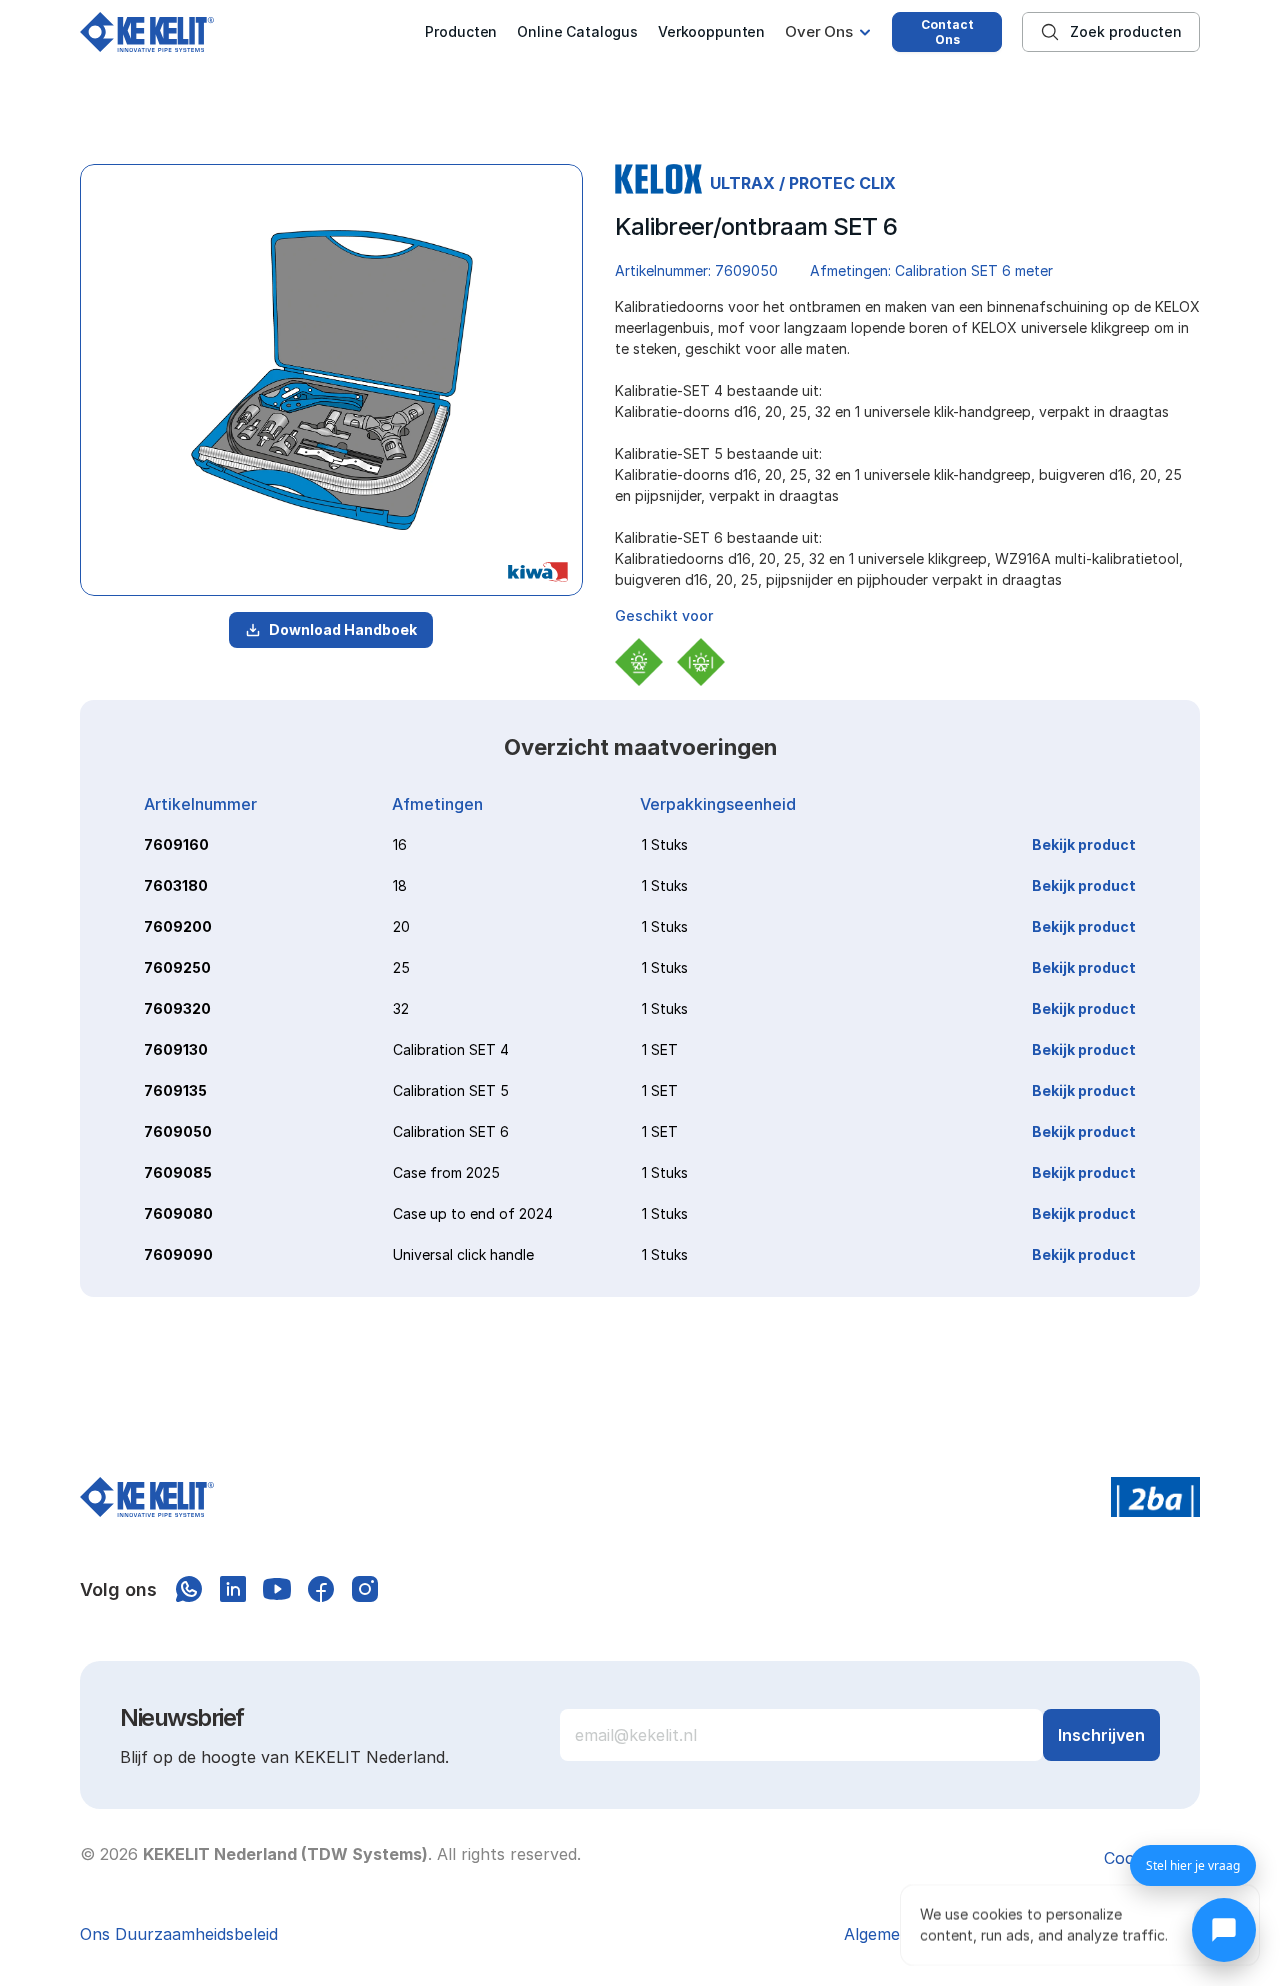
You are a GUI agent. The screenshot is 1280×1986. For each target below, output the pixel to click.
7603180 (176, 885)
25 (401, 967)
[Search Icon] (1111, 32)
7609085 (178, 1172)
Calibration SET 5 (451, 1090)
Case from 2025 (446, 1172)
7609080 (178, 1213)
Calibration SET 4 (451, 1049)
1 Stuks (665, 844)
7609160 (176, 844)
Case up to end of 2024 (473, 1213)
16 (400, 844)
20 (401, 926)
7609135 (175, 1090)
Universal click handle (463, 1254)
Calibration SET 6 (451, 1131)
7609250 (177, 967)
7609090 (178, 1254)
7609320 (177, 1008)
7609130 (176, 1049)
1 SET (660, 1049)
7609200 (178, 926)
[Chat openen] (1224, 1930)
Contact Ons (947, 32)
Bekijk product (1084, 844)
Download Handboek (343, 629)
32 (401, 1008)
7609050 (178, 1131)
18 (400, 885)
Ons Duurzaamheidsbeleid (179, 1934)
